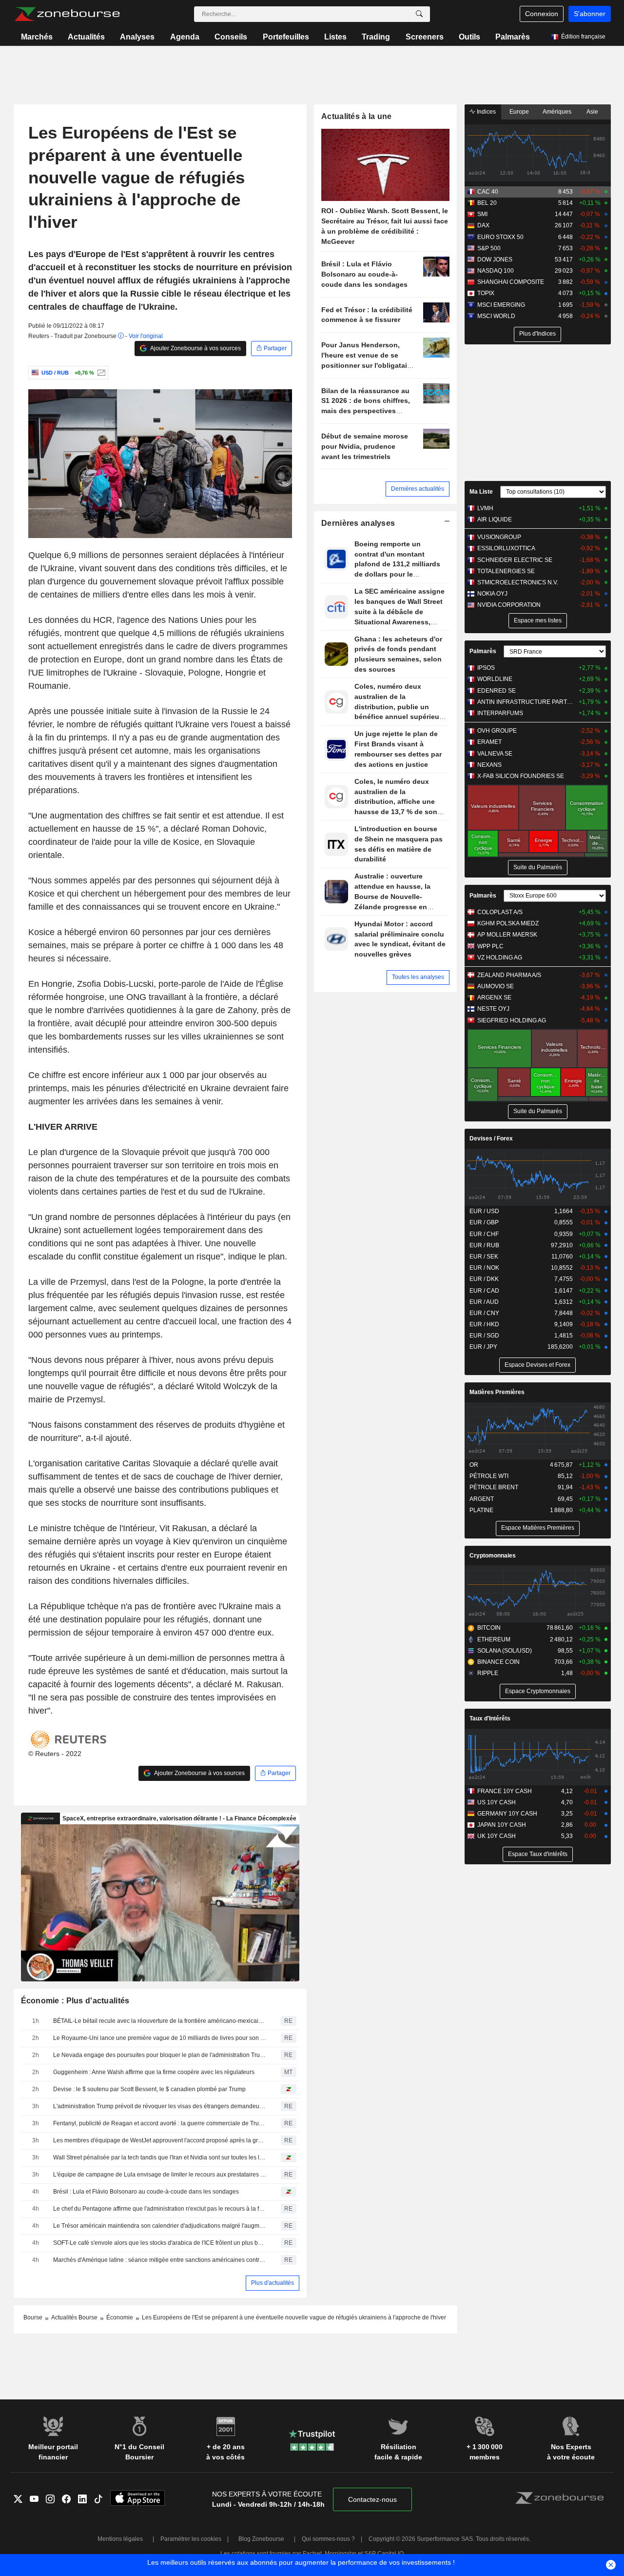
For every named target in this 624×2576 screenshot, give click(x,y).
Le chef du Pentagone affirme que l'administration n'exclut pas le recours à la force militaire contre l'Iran (160, 2209)
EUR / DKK (484, 1279)
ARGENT (482, 1499)
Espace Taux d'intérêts (538, 1854)
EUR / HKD (484, 1324)
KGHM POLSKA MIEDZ (508, 923)
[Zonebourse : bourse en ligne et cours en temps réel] (67, 14)
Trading (376, 37)
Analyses (137, 37)
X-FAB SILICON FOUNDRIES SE (521, 776)
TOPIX (486, 293)
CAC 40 (488, 192)
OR (474, 1465)
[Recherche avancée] (419, 14)
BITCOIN (489, 1628)
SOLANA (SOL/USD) (505, 1651)
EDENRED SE (497, 691)
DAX (483, 225)
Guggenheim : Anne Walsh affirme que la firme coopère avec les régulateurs (154, 2072)
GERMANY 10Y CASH (507, 1814)
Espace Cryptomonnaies (538, 1691)
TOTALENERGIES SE (506, 571)
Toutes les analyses (418, 977)
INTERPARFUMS (500, 713)
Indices (486, 112)
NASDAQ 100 (496, 271)
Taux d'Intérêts (490, 1718)
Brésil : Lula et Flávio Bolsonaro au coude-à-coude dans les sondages (146, 2192)
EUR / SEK (484, 1257)
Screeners (425, 37)
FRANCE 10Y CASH (505, 1791)
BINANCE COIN (498, 1662)
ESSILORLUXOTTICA (506, 548)
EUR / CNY (484, 1313)
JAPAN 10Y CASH (502, 1825)
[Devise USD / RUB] (100, 373)
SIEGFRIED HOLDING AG (512, 1020)
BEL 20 (487, 203)
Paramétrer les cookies (191, 2539)
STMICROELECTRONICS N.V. (518, 582)
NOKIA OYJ (492, 594)
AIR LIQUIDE (495, 519)
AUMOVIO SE (496, 986)
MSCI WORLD (496, 316)
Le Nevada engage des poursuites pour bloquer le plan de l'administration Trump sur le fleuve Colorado (160, 2055)
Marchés (37, 37)
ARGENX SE (494, 998)
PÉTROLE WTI (489, 1476)
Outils (469, 37)
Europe (519, 112)
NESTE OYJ (493, 1009)
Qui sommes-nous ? (328, 2539)
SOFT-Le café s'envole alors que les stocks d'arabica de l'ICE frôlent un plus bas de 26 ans (160, 2243)
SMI (482, 214)
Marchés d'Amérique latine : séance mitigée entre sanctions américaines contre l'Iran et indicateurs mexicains (160, 2260)
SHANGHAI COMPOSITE (511, 282)
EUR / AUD (484, 1302)
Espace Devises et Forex (537, 1365)
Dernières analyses (358, 523)
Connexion (542, 14)
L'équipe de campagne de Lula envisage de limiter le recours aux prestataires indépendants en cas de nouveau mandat (160, 2175)
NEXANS (489, 765)
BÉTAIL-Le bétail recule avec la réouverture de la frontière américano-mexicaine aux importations (160, 2021)
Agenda (185, 37)
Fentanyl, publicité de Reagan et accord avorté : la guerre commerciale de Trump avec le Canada (160, 2123)
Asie (592, 112)
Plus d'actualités (273, 2283)
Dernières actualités (418, 489)
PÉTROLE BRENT (494, 1487)
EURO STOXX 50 (500, 237)
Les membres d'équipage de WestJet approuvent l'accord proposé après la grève (160, 2140)
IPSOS (486, 668)
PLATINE (481, 1510)
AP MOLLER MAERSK (507, 935)
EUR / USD (484, 1211)
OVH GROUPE (497, 731)
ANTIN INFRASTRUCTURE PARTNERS (526, 702)
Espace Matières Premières (538, 1528)
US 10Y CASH (497, 1802)
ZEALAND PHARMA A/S (509, 975)
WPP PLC (490, 946)
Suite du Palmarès (538, 867)
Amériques (557, 112)
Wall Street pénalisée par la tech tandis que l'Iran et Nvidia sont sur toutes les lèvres (160, 2157)
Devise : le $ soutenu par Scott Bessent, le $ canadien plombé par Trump (149, 2089)
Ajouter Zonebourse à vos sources (195, 348)
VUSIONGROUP (499, 537)
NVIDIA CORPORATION (509, 605)
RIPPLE (488, 1673)
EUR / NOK (484, 1268)
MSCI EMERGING (501, 305)
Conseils (231, 37)
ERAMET (489, 742)
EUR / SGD (484, 1336)
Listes (335, 37)
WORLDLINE (495, 679)
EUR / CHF (484, 1234)
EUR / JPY (483, 1347)
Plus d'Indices (537, 334)
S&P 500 (489, 248)
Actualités (86, 37)
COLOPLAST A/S (500, 912)
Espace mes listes (538, 620)
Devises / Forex (491, 1138)
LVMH (485, 508)
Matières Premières (497, 1392)
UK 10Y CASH (497, 1836)
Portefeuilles (286, 37)
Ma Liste (481, 492)
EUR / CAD (484, 1291)
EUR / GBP (484, 1222)
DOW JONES (495, 260)
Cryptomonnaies (493, 1556)
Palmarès (513, 37)
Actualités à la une (356, 116)
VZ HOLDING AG (500, 958)
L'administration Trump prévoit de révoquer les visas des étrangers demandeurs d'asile (160, 2106)
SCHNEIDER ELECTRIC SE (515, 560)
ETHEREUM (494, 1639)
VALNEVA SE (495, 754)
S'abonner (590, 14)
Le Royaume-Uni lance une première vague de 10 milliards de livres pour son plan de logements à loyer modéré (160, 2038)
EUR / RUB (484, 1245)
